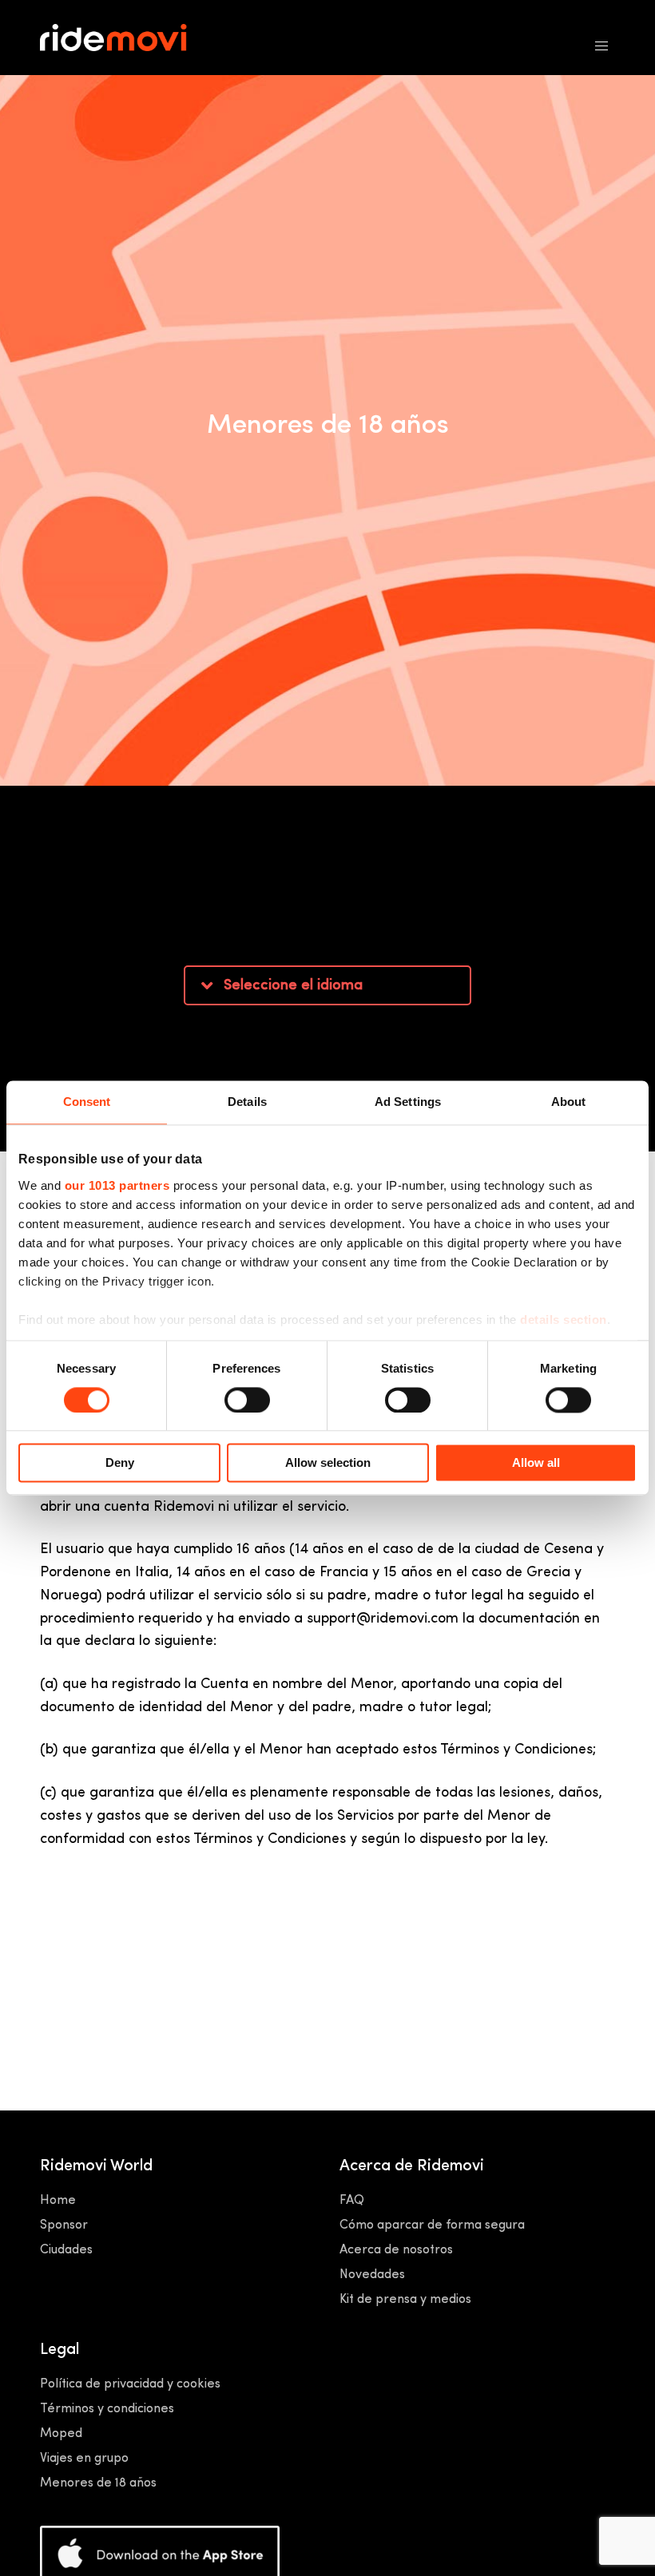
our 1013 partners (117, 1185)
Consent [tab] (87, 1102)
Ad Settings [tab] (408, 1102)
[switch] (247, 1400)
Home (58, 2201)
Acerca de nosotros (396, 2250)
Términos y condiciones (107, 2409)
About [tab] (569, 1102)
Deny (120, 1463)
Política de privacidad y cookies (130, 2384)
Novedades (372, 2275)
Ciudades (66, 2250)
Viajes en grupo (84, 2459)
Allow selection (328, 1463)
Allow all (536, 1463)
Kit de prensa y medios (405, 2300)
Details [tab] (247, 1102)
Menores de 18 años (98, 2483)
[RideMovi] (126, 38)
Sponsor (64, 2225)
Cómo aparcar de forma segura (432, 2225)
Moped (61, 2434)
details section (564, 1320)
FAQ (352, 2201)
